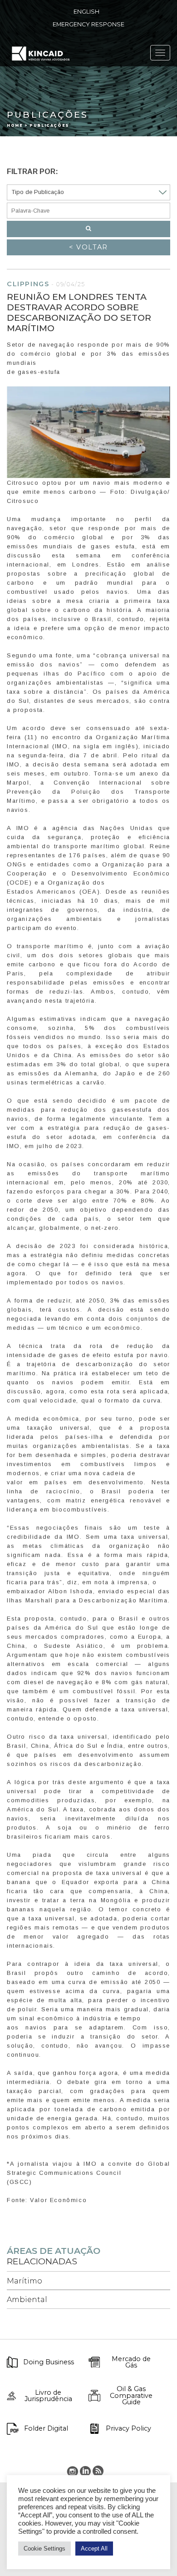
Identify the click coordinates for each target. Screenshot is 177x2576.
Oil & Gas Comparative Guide (131, 2395)
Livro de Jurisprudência (48, 2396)
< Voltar (88, 247)
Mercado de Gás (131, 2362)
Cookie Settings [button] (44, 2549)
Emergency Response (88, 24)
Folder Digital (46, 2428)
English (86, 12)
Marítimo (25, 2281)
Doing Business (49, 2362)
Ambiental (27, 2300)
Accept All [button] (94, 2549)
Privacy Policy (128, 2428)
